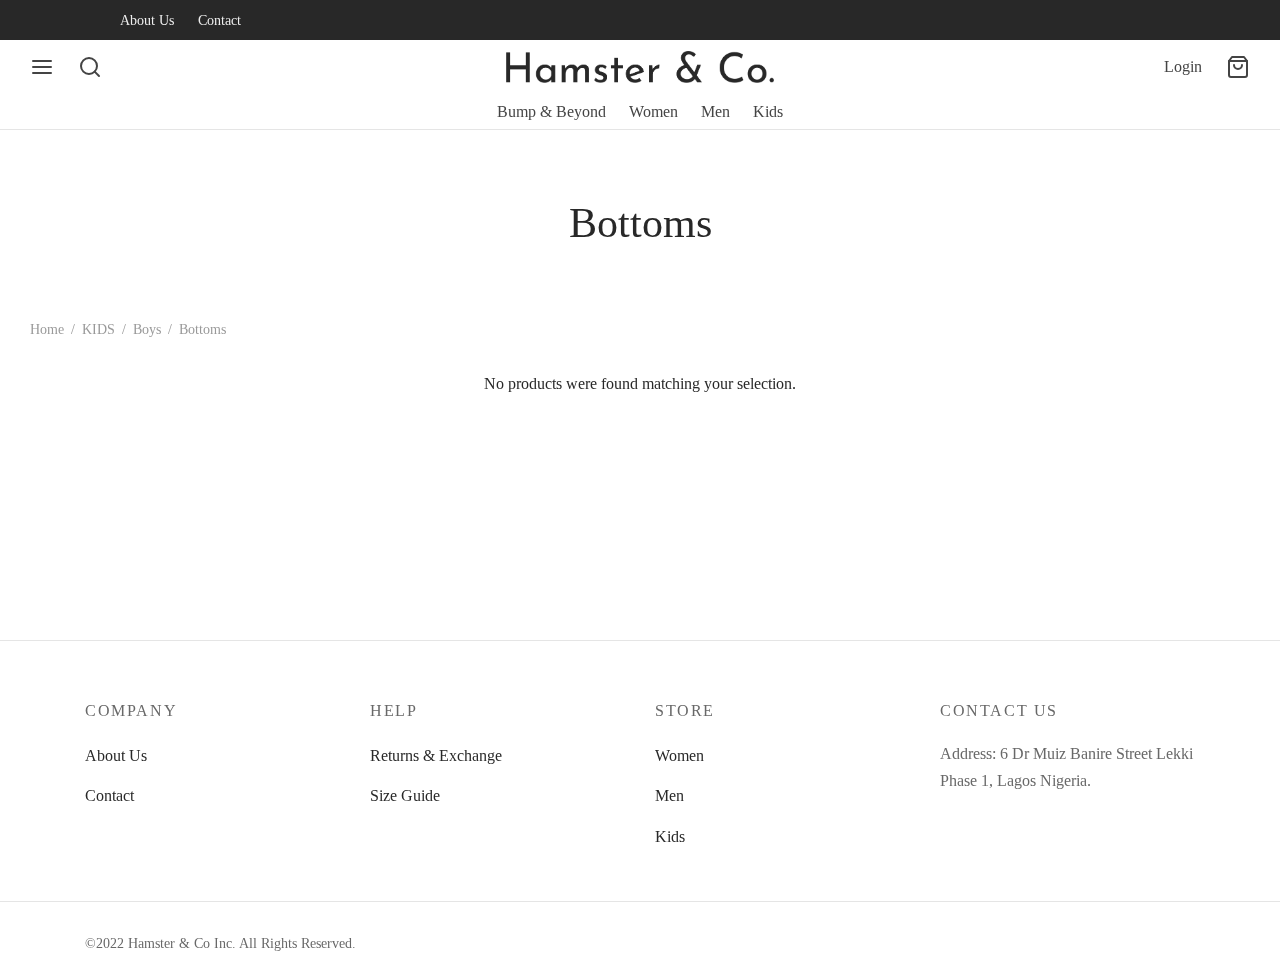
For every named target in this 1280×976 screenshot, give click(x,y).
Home (47, 329)
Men (715, 111)
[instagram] (85, 20)
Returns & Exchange (436, 755)
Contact (219, 20)
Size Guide (405, 795)
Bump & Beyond (551, 111)
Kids (768, 111)
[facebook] (45, 20)
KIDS (98, 329)
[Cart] (1238, 67)
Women (653, 111)
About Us (147, 20)
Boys (147, 329)
